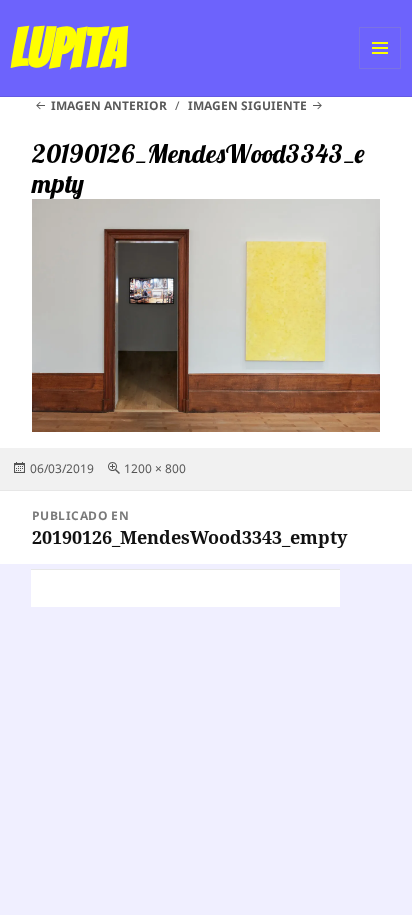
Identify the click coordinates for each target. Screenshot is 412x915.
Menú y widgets (380, 68)
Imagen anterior (109, 105)
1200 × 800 (155, 468)
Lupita (68, 48)
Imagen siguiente (247, 105)
